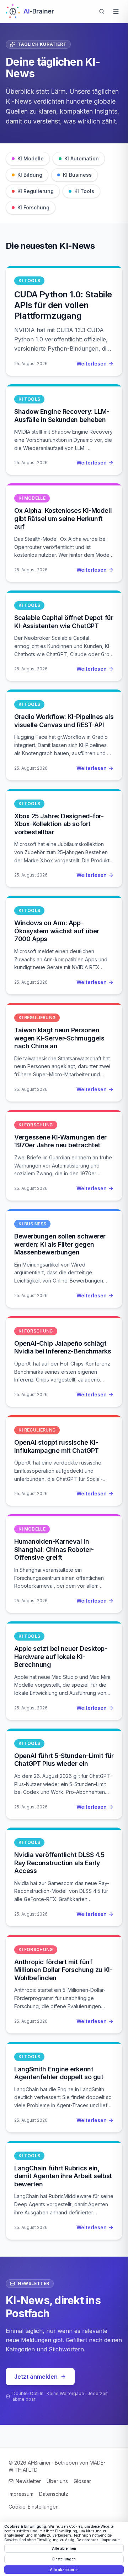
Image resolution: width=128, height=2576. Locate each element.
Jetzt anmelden (36, 2377)
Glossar (82, 2481)
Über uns (57, 2481)
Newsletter (28, 2481)
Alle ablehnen (64, 2548)
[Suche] (102, 11)
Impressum (21, 2494)
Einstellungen (64, 2559)
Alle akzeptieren (64, 2570)
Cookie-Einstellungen (34, 2507)
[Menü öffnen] (116, 11)
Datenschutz (54, 2494)
